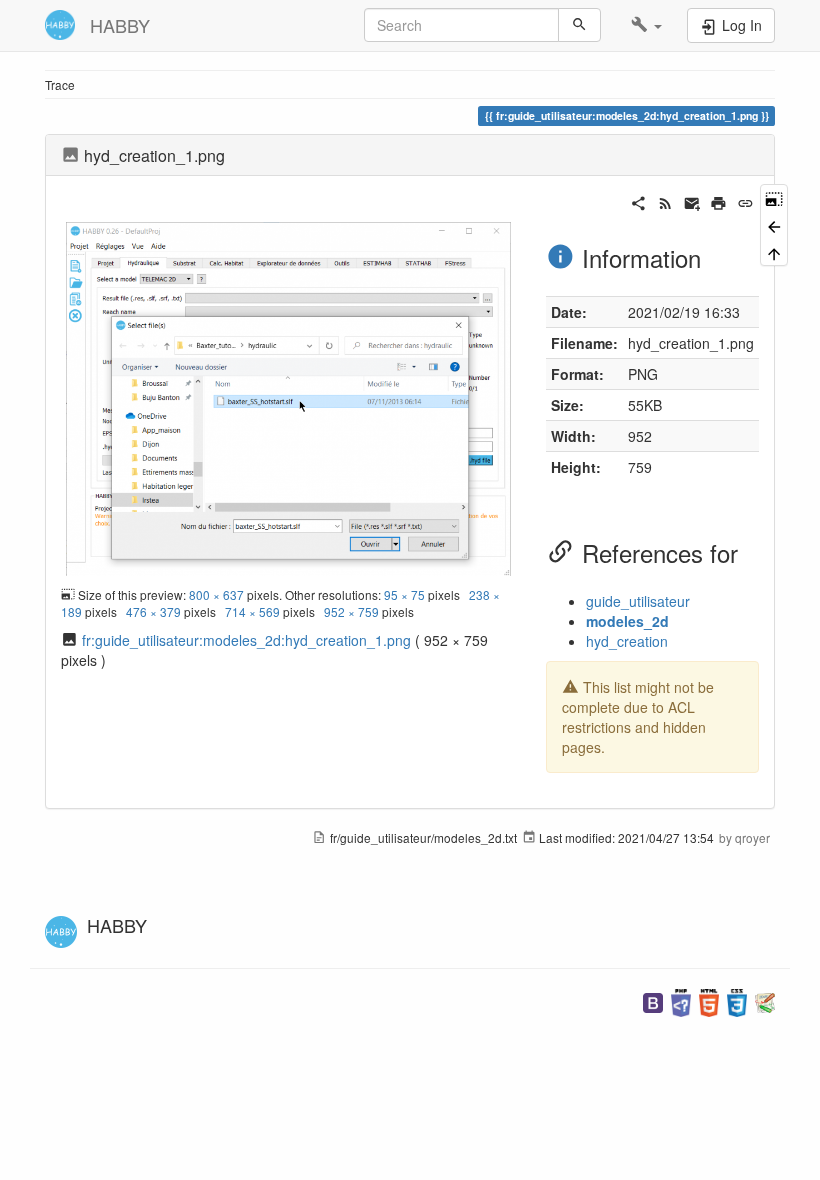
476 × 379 (153, 611)
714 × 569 (252, 611)
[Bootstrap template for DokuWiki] (653, 1000)
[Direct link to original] (774, 197)
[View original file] (288, 396)
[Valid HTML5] (709, 1000)
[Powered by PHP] (681, 1000)
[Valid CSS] (737, 1000)
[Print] (718, 201)
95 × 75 (404, 594)
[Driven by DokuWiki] (765, 1000)
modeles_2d (627, 621)
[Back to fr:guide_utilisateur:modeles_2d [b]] (774, 224)
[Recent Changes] (665, 201)
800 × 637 (216, 594)
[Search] (579, 25)
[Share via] (638, 201)
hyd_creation (627, 641)
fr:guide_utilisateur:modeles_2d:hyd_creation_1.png (246, 640)
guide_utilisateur (638, 601)
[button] (646, 25)
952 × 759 (351, 611)
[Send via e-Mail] (692, 201)
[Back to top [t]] (774, 252)
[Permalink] (745, 201)
